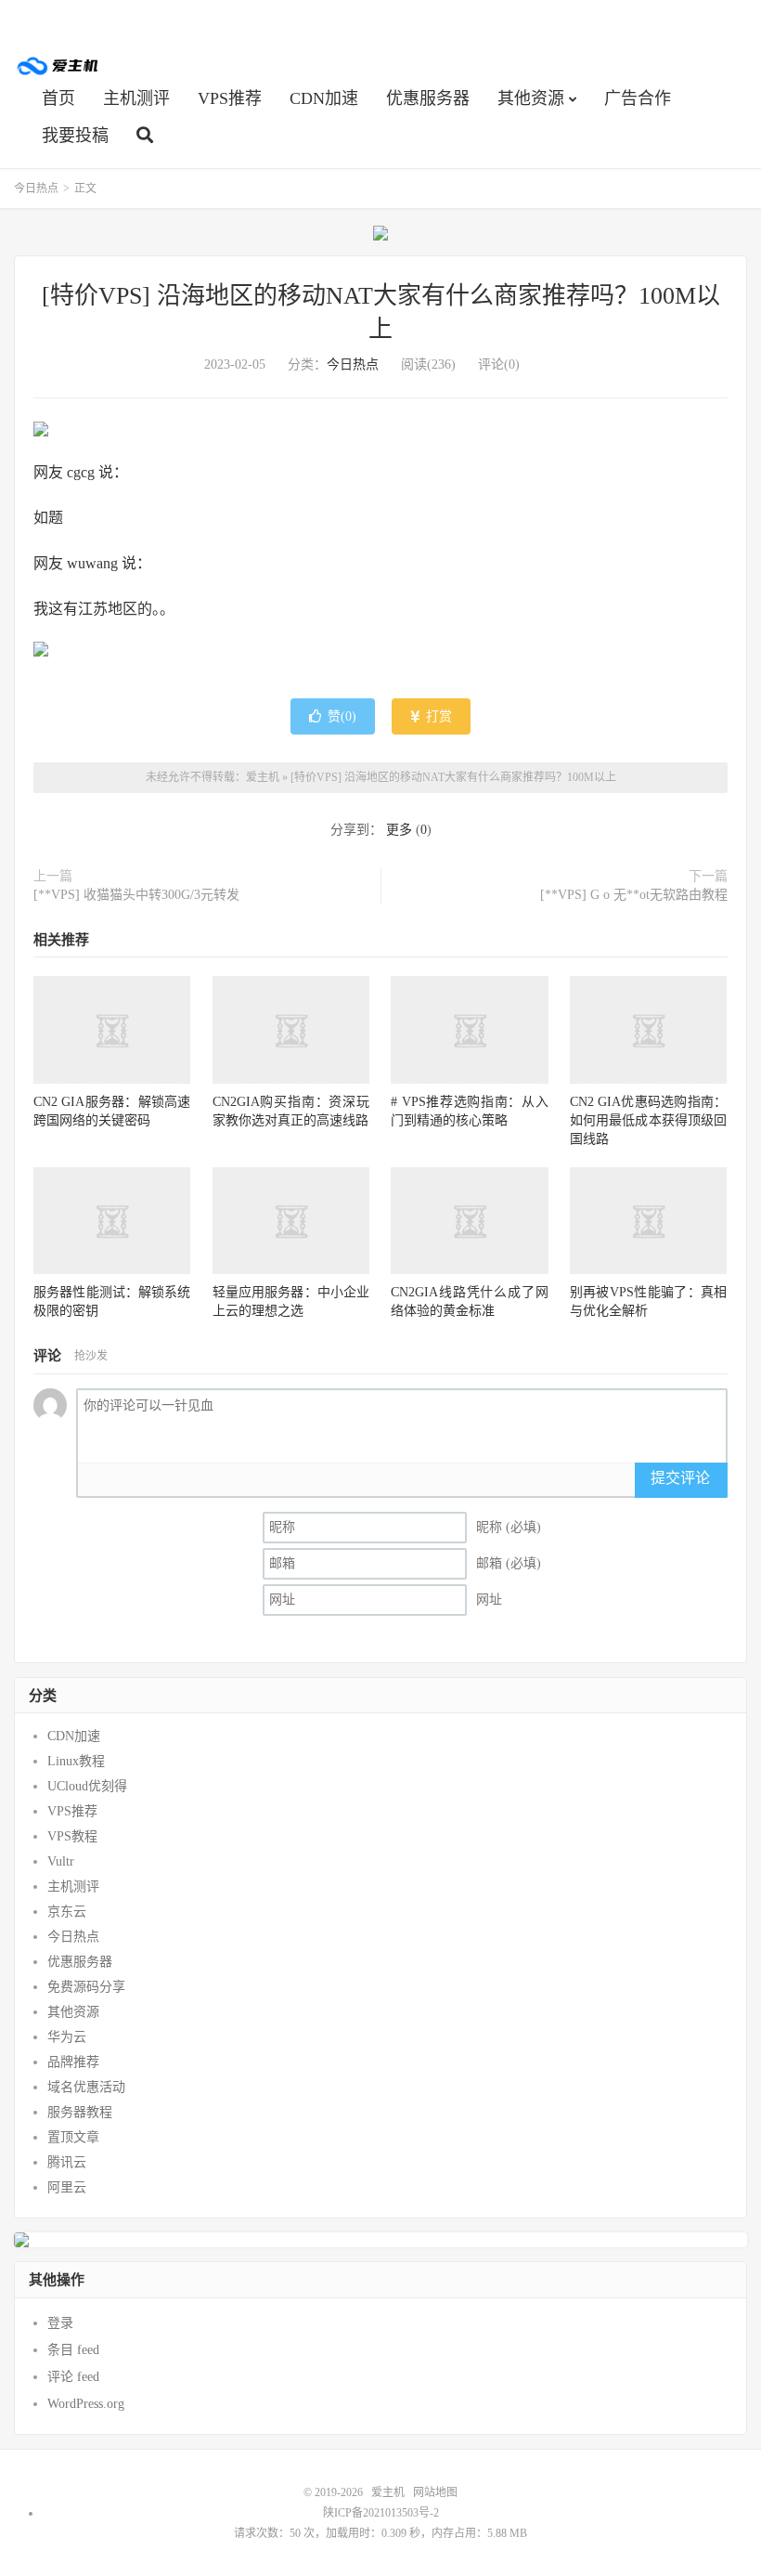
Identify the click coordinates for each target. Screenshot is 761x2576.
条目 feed (73, 2350)
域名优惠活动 (86, 2087)
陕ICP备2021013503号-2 (381, 2513)
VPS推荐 (230, 98)
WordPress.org (86, 2404)
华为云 (67, 2037)
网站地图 (435, 2492)
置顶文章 (73, 2137)
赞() (342, 716)
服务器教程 (80, 2112)
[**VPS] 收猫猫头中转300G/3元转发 (136, 895)
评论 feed (73, 2377)
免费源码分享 (86, 1987)
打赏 (437, 716)
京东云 (67, 1912)
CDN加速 (324, 98)
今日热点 (36, 189)
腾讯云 (67, 2162)
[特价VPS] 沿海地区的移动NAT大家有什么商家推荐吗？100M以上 (453, 777)
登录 (60, 2323)
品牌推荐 (73, 2062)
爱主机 (58, 66)
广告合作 (638, 98)
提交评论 (680, 1478)
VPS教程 (72, 1836)
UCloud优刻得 (87, 1786)
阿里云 (67, 2187)
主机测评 (136, 98)
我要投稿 (75, 136)
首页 (58, 98)
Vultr (61, 1861)
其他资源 (531, 98)
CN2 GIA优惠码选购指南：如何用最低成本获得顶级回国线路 (648, 1120)
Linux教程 (76, 1761)
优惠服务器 (428, 98)
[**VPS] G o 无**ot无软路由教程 (634, 895)
